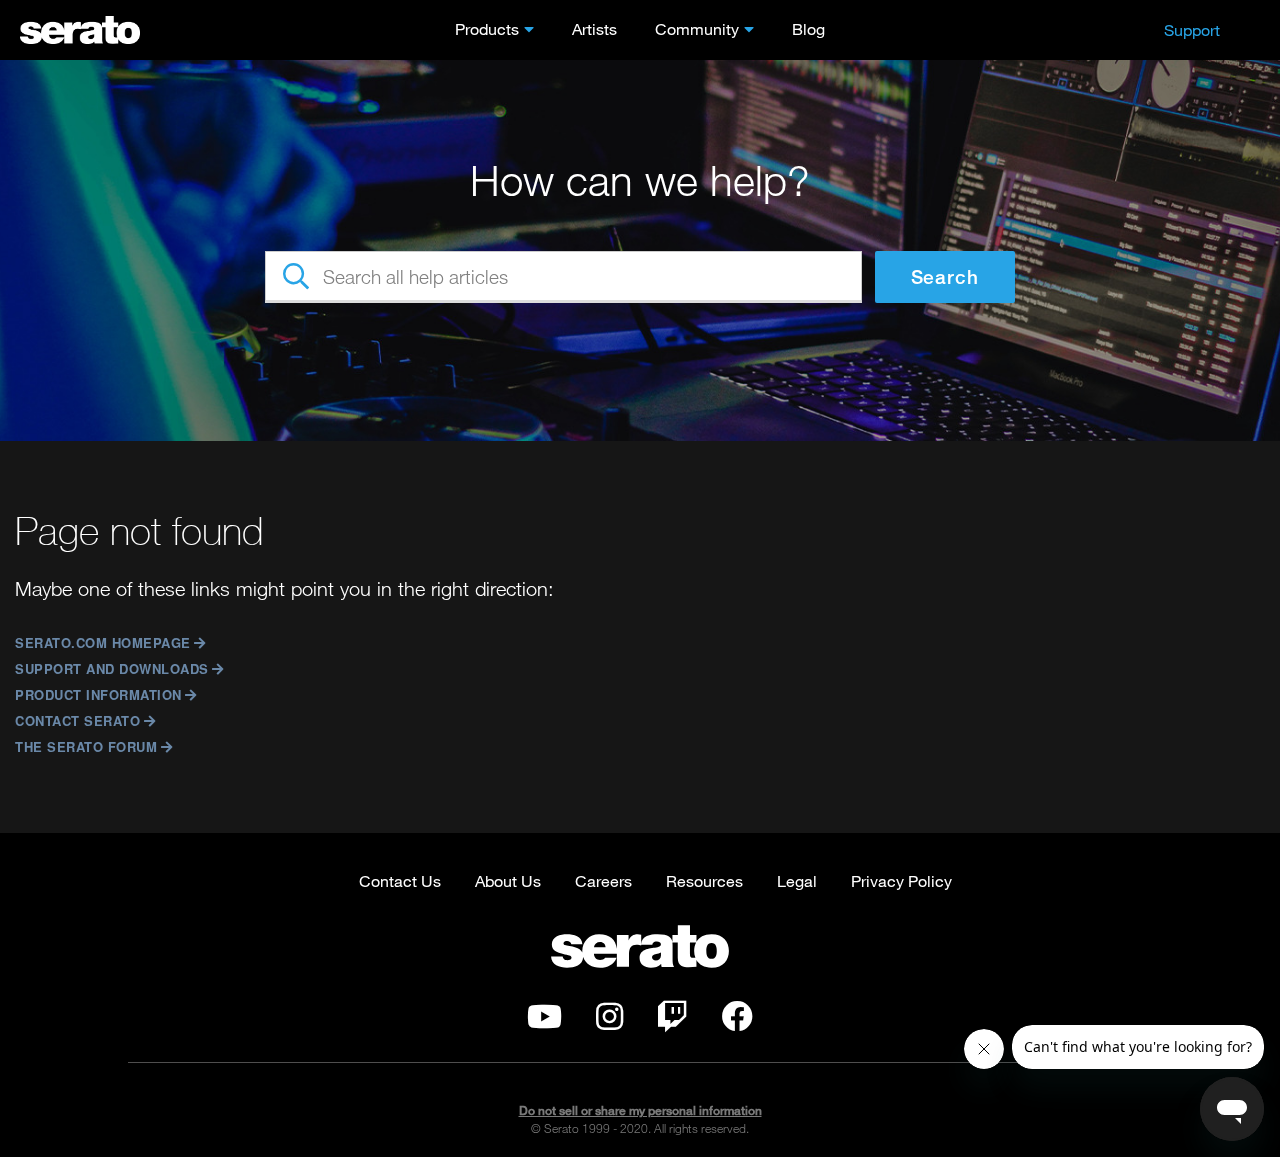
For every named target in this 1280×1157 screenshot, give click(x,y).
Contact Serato (77, 720)
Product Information (98, 694)
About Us (508, 880)
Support (1192, 29)
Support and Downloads (112, 668)
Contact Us (400, 880)
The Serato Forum (86, 746)
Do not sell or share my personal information (640, 1110)
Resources (704, 880)
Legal (797, 880)
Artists (594, 28)
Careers (603, 880)
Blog (808, 28)
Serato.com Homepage (103, 642)
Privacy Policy (901, 880)
